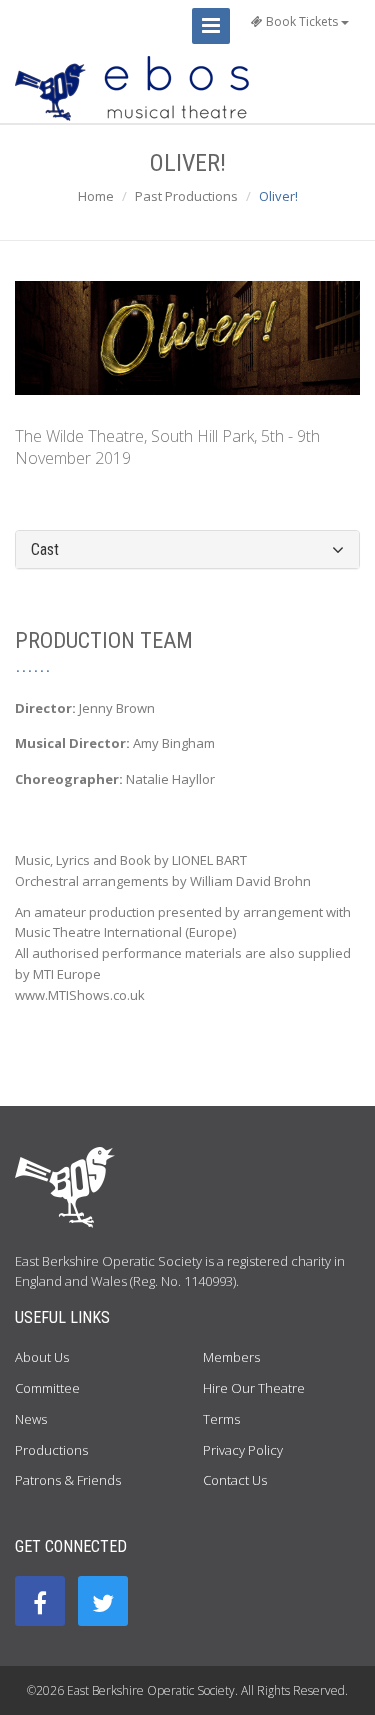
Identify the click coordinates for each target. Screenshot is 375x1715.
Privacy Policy (243, 1450)
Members (231, 1357)
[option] (187, 338)
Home (96, 196)
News (31, 1419)
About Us (42, 1357)
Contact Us (235, 1480)
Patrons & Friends (68, 1480)
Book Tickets (302, 21)
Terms (221, 1419)
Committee (47, 1388)
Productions (51, 1450)
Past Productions (186, 196)
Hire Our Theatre (254, 1388)
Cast (45, 549)
